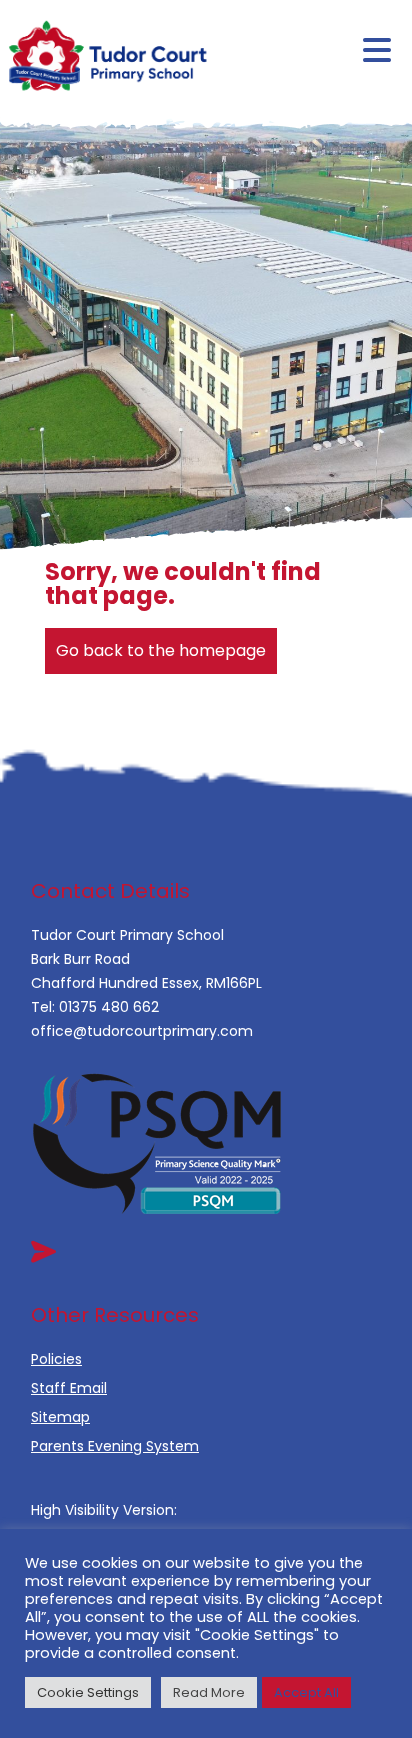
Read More (209, 1692)
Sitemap (60, 1417)
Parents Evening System (115, 1446)
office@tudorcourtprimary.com (142, 1031)
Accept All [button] (306, 1692)
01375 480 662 (109, 1007)
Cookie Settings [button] (88, 1692)
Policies (56, 1359)
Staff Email (69, 1388)
